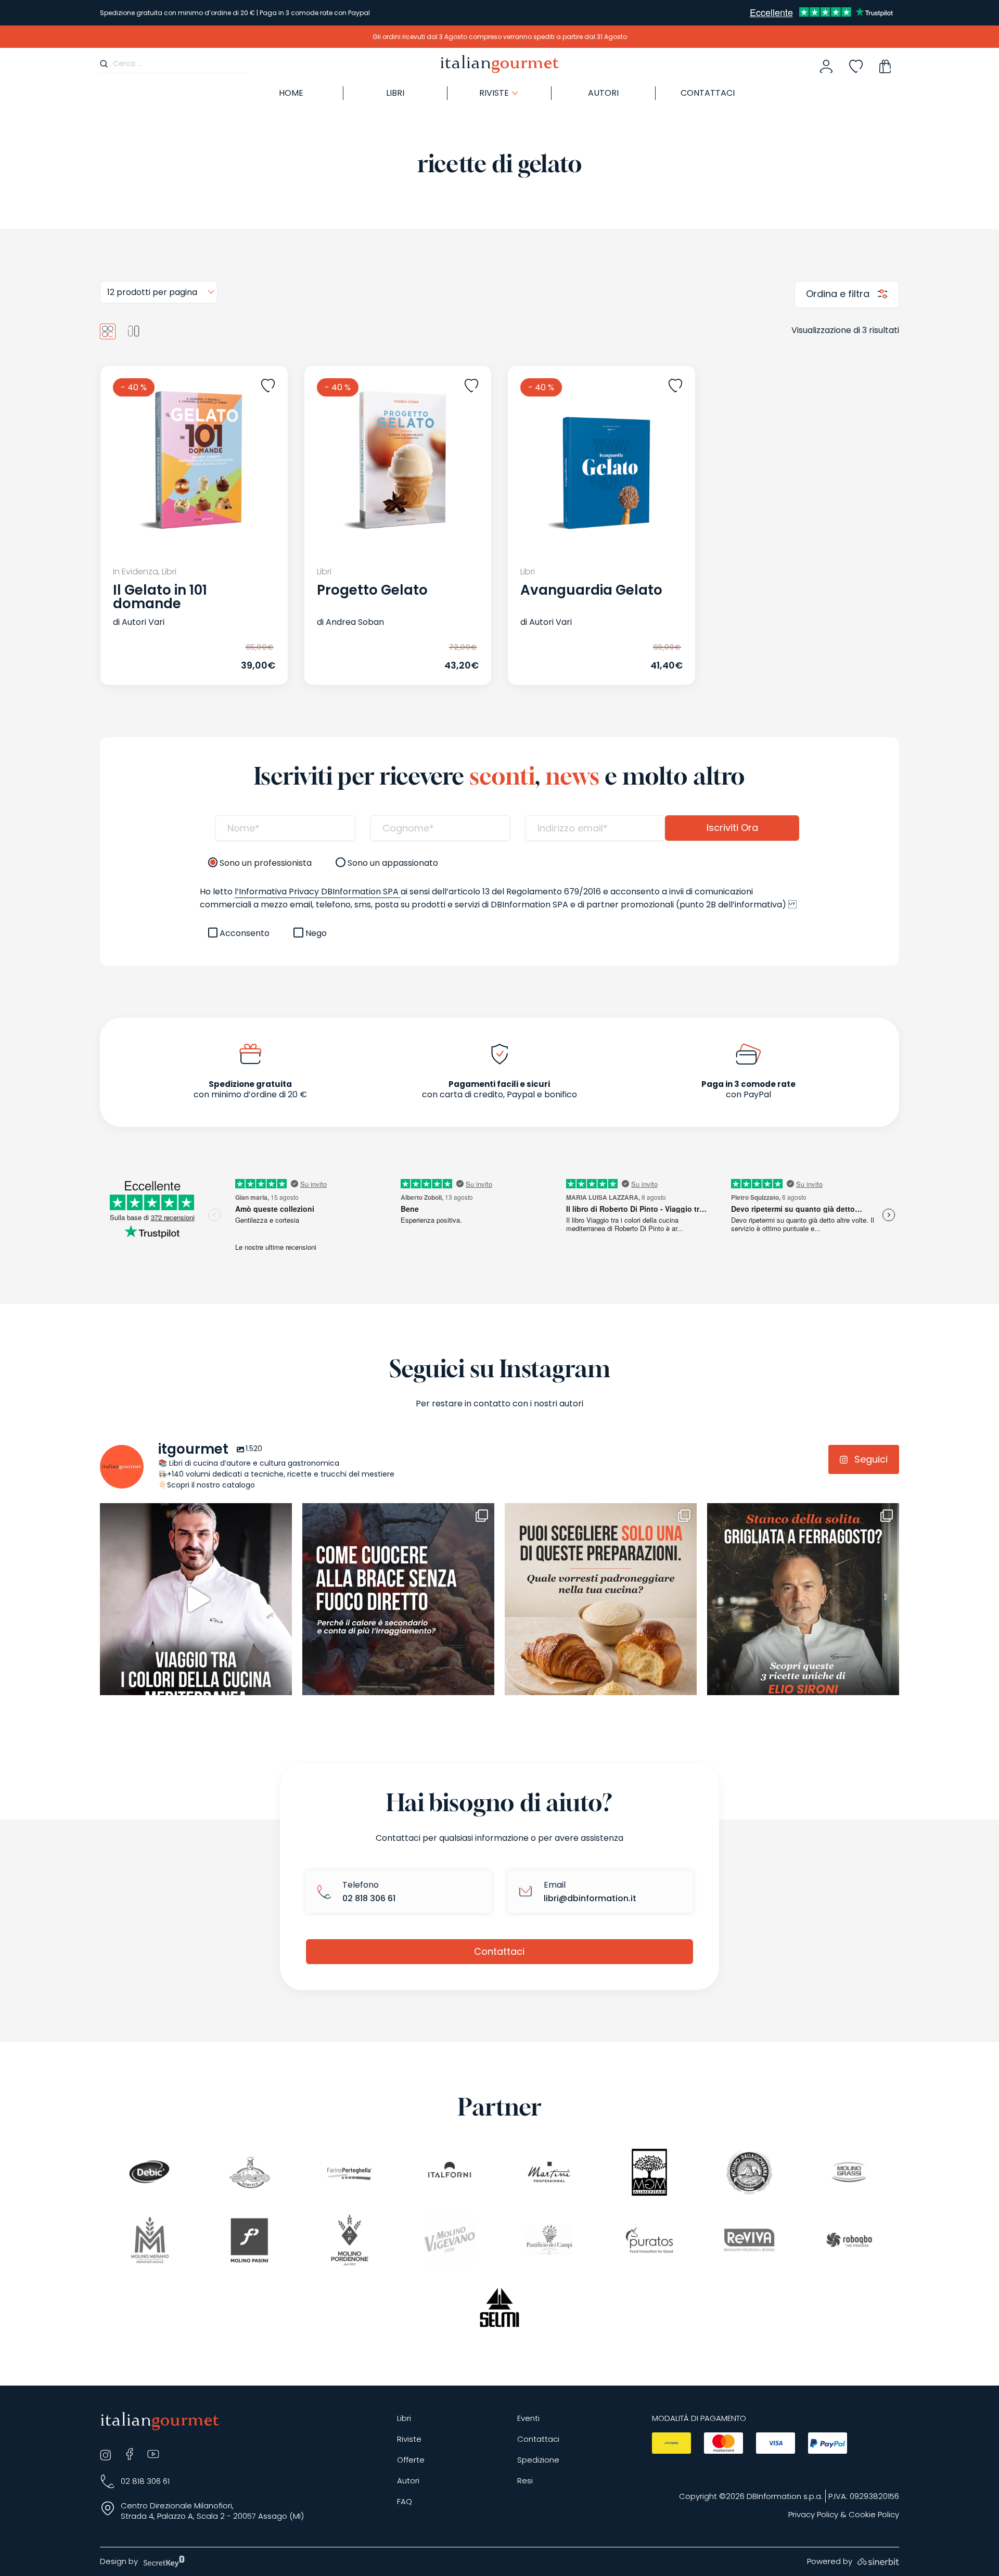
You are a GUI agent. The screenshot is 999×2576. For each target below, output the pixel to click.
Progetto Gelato (372, 590)
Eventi (528, 2419)
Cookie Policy (874, 2515)
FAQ (405, 2502)
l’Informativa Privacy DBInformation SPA (318, 892)
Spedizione (538, 2460)
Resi (525, 2481)
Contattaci (708, 93)
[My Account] (826, 67)
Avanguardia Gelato (591, 590)
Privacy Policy (813, 2515)
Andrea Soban (355, 622)
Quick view (169, 656)
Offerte (411, 2460)
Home (291, 93)
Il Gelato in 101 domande (160, 597)
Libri (395, 93)
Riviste (409, 2439)
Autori (603, 93)
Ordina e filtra (839, 294)
